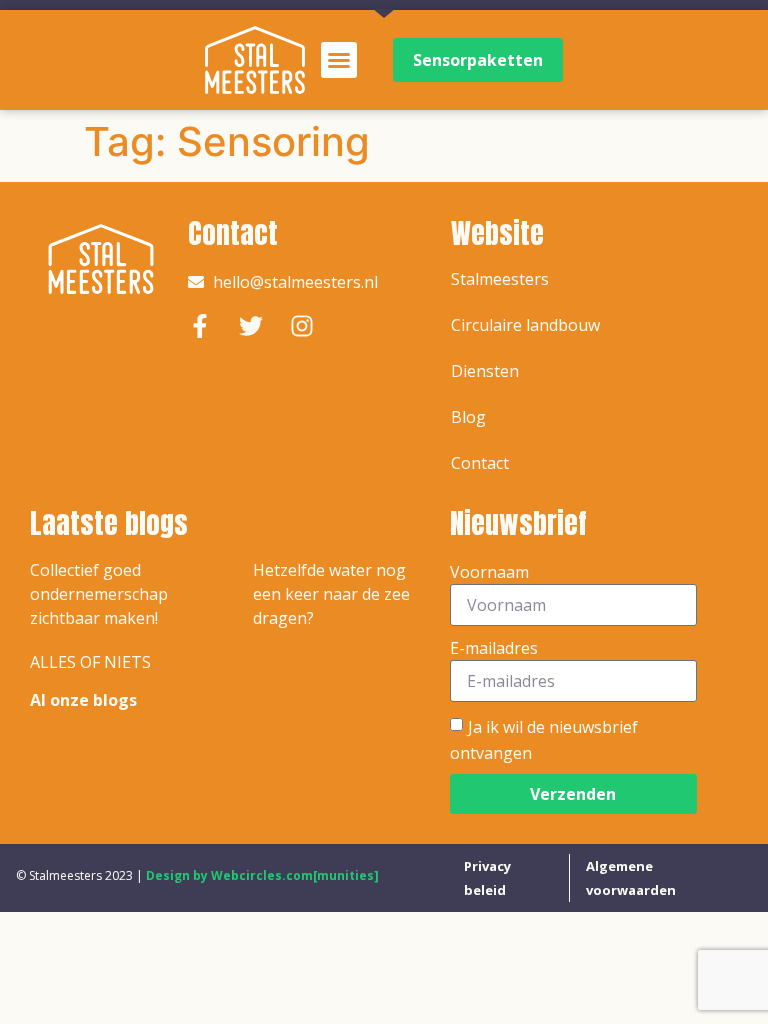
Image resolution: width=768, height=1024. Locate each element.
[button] (339, 60)
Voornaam (489, 572)
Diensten (485, 371)
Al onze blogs (83, 700)
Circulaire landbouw (525, 325)
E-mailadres (494, 648)
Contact (480, 463)
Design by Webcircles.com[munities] (262, 875)
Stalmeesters (500, 279)
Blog (468, 417)
